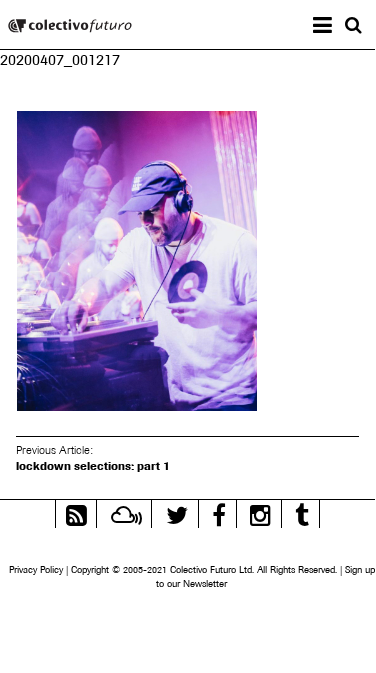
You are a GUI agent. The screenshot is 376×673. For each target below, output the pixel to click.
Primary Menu (338, 27)
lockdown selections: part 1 (93, 465)
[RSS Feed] (76, 512)
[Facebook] (219, 512)
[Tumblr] (302, 512)
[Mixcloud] (126, 512)
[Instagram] (260, 512)
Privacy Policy (36, 569)
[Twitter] (177, 512)
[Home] (70, 27)
